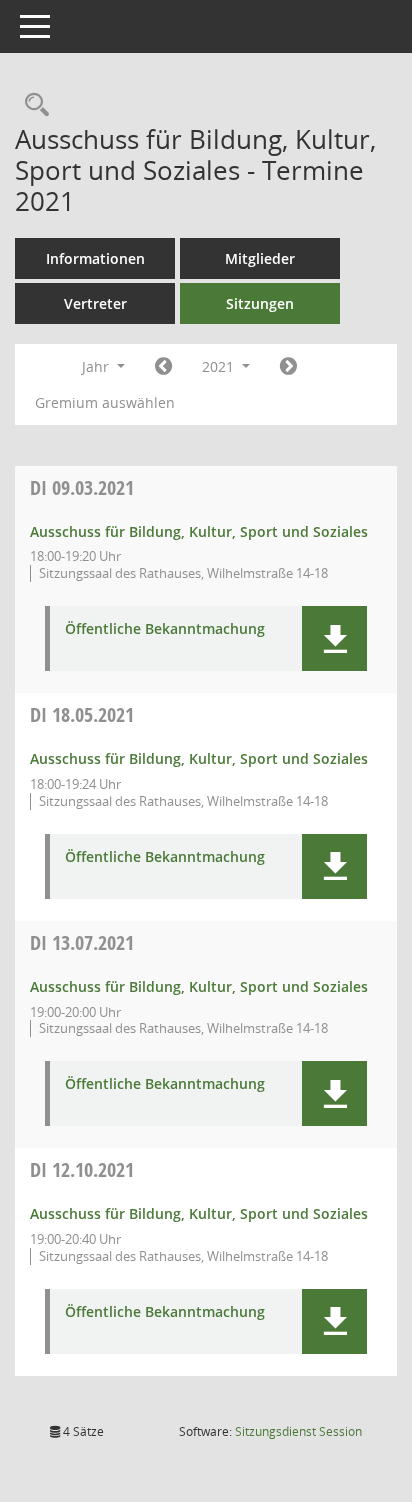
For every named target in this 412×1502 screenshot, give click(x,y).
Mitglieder (260, 258)
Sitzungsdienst (298, 1431)
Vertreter (95, 303)
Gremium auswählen (105, 402)
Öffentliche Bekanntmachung (165, 629)
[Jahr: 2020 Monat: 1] (163, 367)
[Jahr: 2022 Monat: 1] (288, 367)
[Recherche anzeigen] (32, 105)
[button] (334, 638)
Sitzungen (260, 303)
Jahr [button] (97, 366)
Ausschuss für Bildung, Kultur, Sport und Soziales (199, 531)
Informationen (95, 258)
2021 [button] (220, 366)
